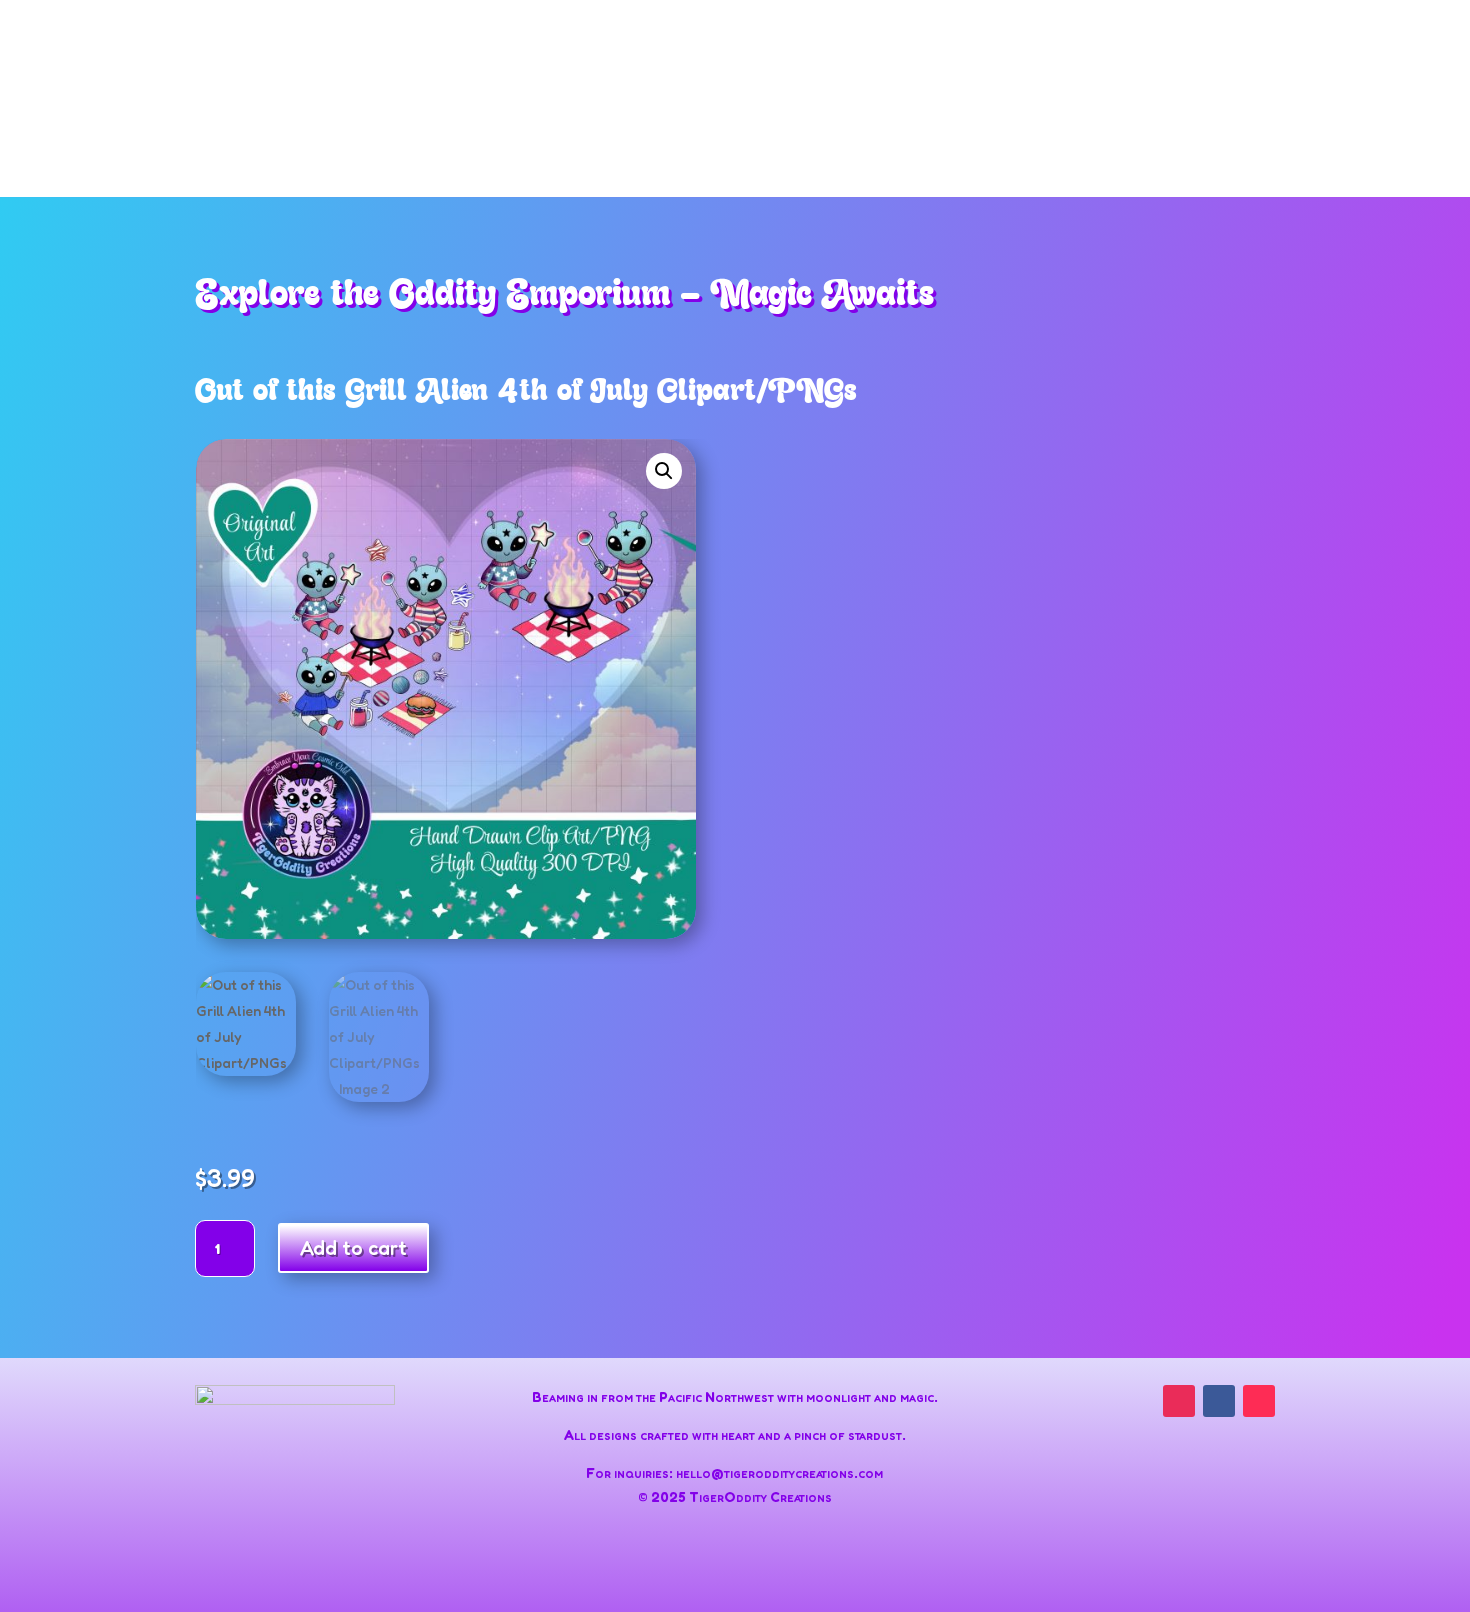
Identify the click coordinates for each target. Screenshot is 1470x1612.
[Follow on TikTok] (1259, 1401)
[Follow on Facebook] (1219, 1401)
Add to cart (353, 1248)
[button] (664, 471)
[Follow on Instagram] (1179, 1401)
